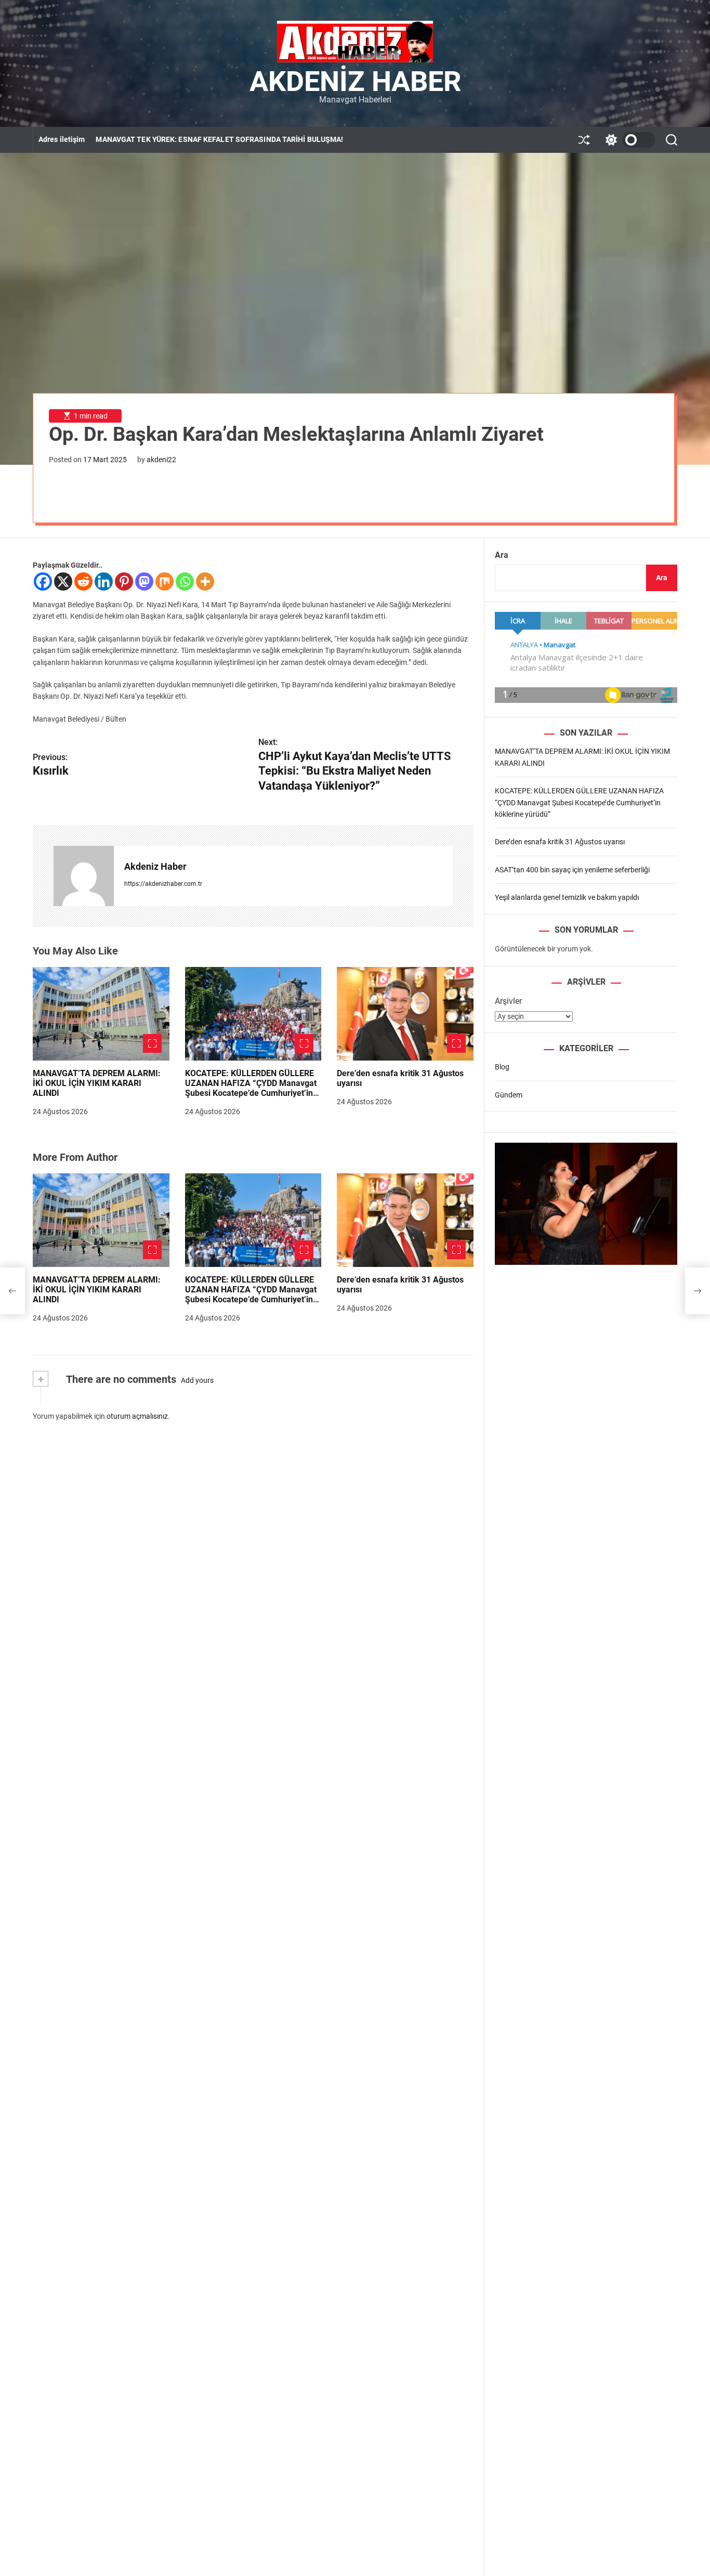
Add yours (197, 1380)
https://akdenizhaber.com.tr (163, 884)
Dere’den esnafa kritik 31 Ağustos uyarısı (400, 1078)
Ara (502, 555)
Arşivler (508, 1001)
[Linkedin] (104, 581)
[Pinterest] (124, 581)
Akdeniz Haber (355, 82)
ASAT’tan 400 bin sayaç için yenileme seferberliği (572, 869)
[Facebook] (43, 581)
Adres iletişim (62, 139)
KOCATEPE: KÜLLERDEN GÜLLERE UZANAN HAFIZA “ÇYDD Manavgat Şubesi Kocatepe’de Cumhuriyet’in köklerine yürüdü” (251, 1088)
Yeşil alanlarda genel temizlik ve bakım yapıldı (567, 897)
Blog (502, 1067)
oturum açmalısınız (137, 1416)
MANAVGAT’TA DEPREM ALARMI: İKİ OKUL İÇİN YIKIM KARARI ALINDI (97, 1083)
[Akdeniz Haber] (84, 876)
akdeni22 (161, 460)
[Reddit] (83, 581)
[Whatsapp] (185, 581)
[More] (205, 581)
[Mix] (165, 581)
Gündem (509, 1094)
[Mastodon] (144, 581)
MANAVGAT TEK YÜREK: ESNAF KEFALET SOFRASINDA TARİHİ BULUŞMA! (219, 139)
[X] (63, 581)
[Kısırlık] (12, 1291)
